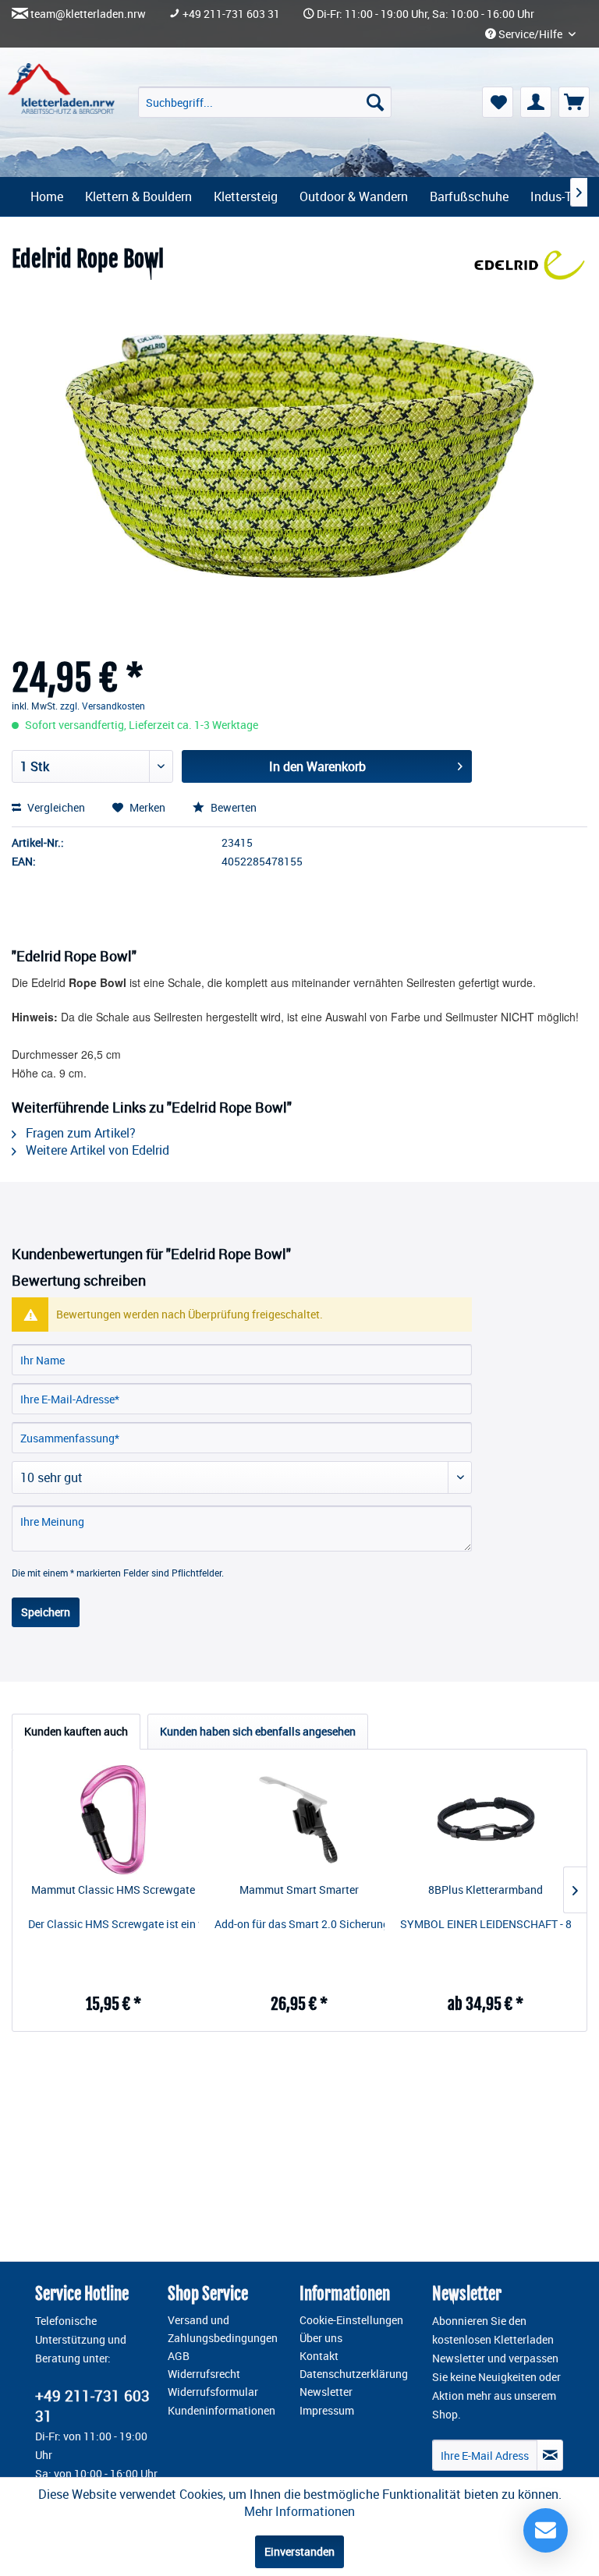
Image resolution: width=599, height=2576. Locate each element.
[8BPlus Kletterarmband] (486, 1820)
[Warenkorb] (574, 102)
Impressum (327, 2411)
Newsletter (326, 2392)
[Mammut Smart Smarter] (300, 1820)
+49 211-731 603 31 (231, 14)
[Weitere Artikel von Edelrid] (530, 275)
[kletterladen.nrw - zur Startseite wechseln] (61, 88)
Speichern (46, 1612)
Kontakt (319, 2356)
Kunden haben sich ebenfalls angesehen (258, 1731)
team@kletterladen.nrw (88, 14)
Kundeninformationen (222, 2411)
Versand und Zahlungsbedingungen (223, 2329)
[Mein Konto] (536, 102)
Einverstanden (299, 2551)
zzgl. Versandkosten (103, 706)
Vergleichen (55, 807)
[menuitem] (265, 102)
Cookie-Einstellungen (351, 2320)
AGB (179, 2356)
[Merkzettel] (498, 102)
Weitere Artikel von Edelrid (96, 1150)
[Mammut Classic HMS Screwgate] (113, 1820)
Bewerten (232, 807)
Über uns (321, 2338)
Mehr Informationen (299, 2511)
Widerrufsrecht (204, 2374)
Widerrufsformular (213, 2392)
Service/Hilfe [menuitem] (530, 34)
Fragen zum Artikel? (79, 1133)
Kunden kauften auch (76, 1731)
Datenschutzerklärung (354, 2374)
